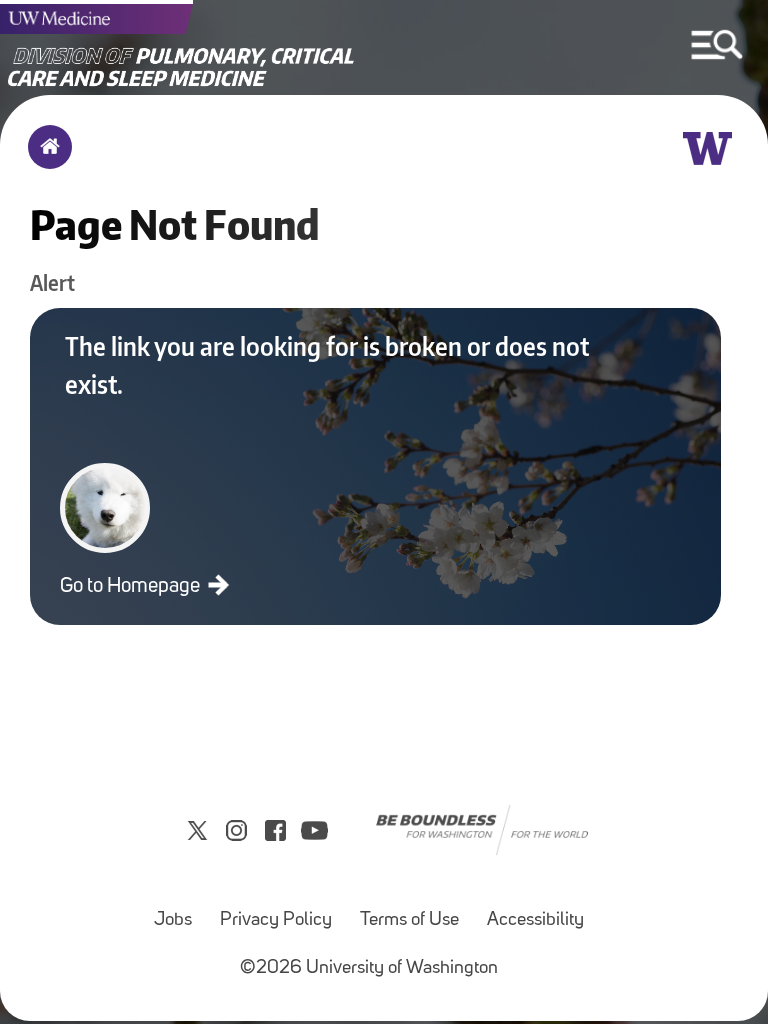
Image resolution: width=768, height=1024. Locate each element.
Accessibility (535, 920)
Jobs (173, 920)
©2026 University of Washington (369, 968)
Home (45, 160)
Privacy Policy (276, 920)
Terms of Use (409, 920)
